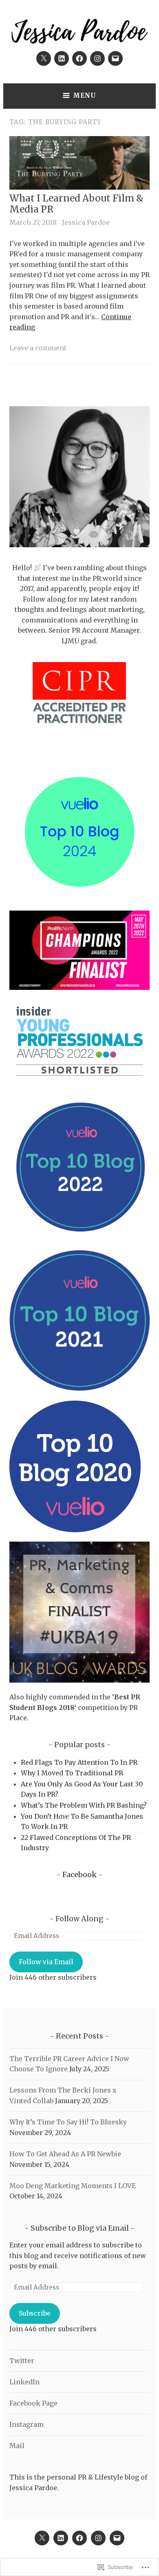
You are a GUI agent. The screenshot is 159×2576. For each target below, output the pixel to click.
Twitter (22, 2361)
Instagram (26, 2424)
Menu (85, 95)
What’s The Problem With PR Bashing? (84, 1805)
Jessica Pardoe (86, 222)
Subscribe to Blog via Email (80, 2228)
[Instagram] (97, 58)
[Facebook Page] (79, 58)
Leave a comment (38, 348)
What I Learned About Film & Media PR (76, 204)
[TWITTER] (42, 2538)
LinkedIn (24, 2382)
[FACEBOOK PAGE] (79, 2538)
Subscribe (35, 2313)
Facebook (79, 1874)
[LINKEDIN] (61, 2538)
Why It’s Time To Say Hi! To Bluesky (68, 2122)
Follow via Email (46, 1962)
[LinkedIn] (62, 58)
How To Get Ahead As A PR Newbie (65, 2154)
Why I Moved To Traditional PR (72, 1773)
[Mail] (115, 58)
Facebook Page (33, 2403)
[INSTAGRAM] (98, 2538)
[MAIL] (117, 2538)
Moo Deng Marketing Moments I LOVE (73, 2186)
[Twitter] (44, 58)
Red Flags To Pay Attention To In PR (79, 1762)
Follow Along (79, 1919)
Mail (17, 2446)
